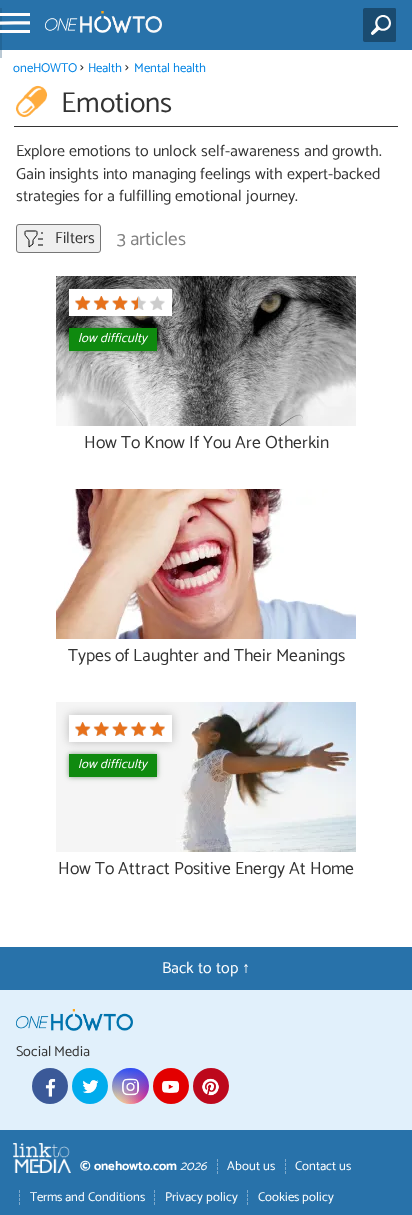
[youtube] (171, 1086)
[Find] (383, 25)
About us (251, 1166)
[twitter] (90, 1086)
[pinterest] (211, 1086)
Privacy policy (201, 1197)
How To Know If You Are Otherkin (206, 443)
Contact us (323, 1166)
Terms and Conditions (87, 1197)
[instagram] (130, 1086)
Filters (73, 238)
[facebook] (50, 1086)
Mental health (170, 68)
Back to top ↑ (206, 968)
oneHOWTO (45, 68)
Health (105, 68)
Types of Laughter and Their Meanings (206, 656)
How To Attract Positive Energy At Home (206, 869)
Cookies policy (296, 1197)
